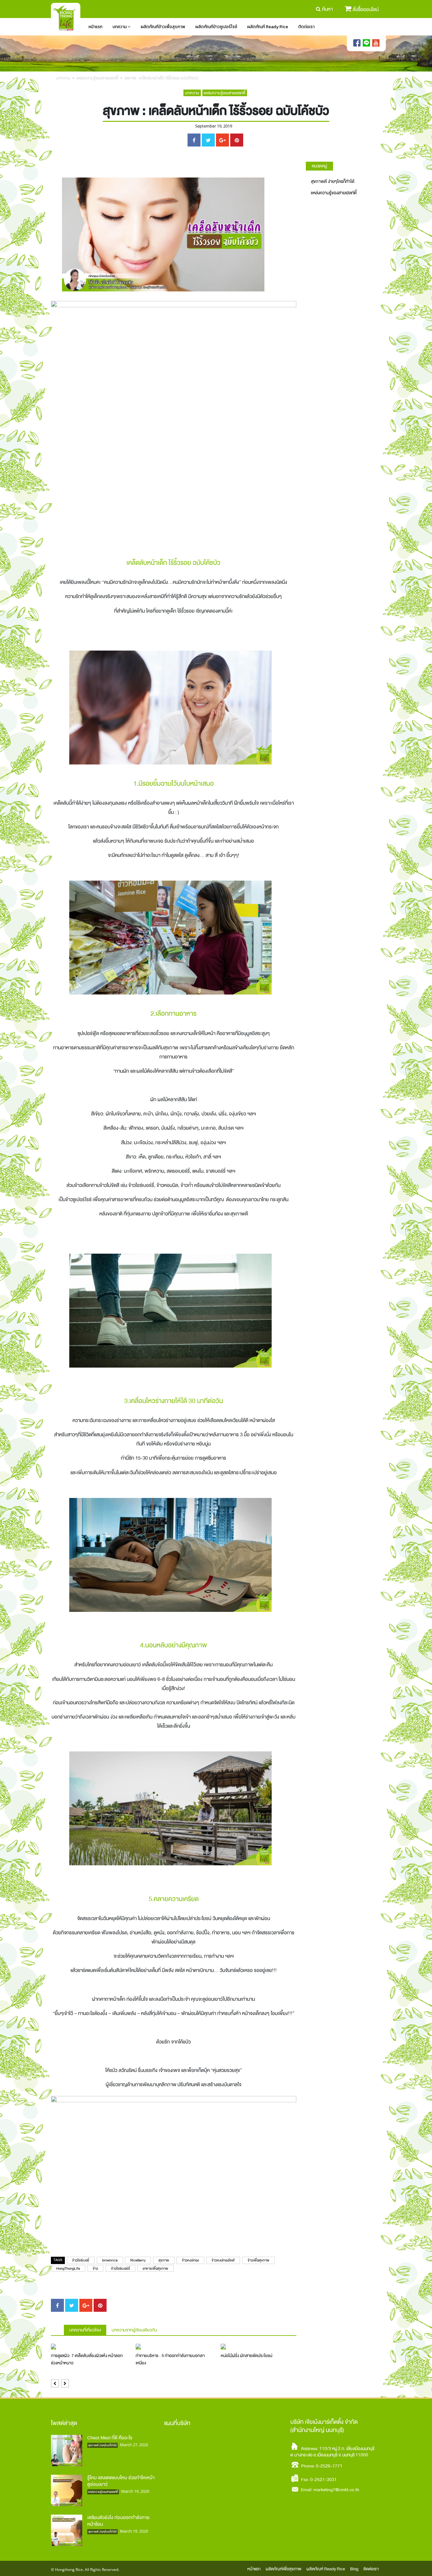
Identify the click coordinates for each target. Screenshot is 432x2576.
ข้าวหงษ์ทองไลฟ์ (223, 2260)
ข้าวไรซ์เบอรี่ (81, 2260)
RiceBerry (138, 2260)
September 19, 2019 (214, 126)
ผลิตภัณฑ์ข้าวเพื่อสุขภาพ (163, 27)
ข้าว (95, 2269)
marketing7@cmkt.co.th (336, 2490)
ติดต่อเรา (306, 27)
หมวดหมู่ (319, 166)
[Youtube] (376, 43)
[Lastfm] (366, 43)
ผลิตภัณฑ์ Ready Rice (268, 27)
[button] (55, 2383)
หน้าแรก (96, 27)
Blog (354, 2569)
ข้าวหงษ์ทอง (190, 2260)
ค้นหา (327, 9)
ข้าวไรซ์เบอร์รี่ (120, 2269)
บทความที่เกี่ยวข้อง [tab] (85, 2330)
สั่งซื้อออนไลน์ (366, 9)
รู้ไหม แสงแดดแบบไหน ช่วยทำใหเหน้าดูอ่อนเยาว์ (121, 2481)
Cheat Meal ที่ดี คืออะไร (110, 2438)
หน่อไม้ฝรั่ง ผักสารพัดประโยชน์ (247, 2356)
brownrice (110, 2260)
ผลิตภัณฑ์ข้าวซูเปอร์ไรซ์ (216, 27)
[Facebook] (357, 43)
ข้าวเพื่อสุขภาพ (259, 2260)
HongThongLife (68, 2269)
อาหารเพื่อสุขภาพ (155, 2269)
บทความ (120, 27)
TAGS (58, 2260)
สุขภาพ (164, 2260)
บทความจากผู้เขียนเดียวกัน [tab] (134, 2330)
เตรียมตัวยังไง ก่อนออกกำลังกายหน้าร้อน (118, 2521)
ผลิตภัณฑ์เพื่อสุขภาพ (284, 2569)
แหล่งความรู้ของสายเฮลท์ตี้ (97, 78)
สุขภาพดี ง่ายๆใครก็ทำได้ (333, 181)
